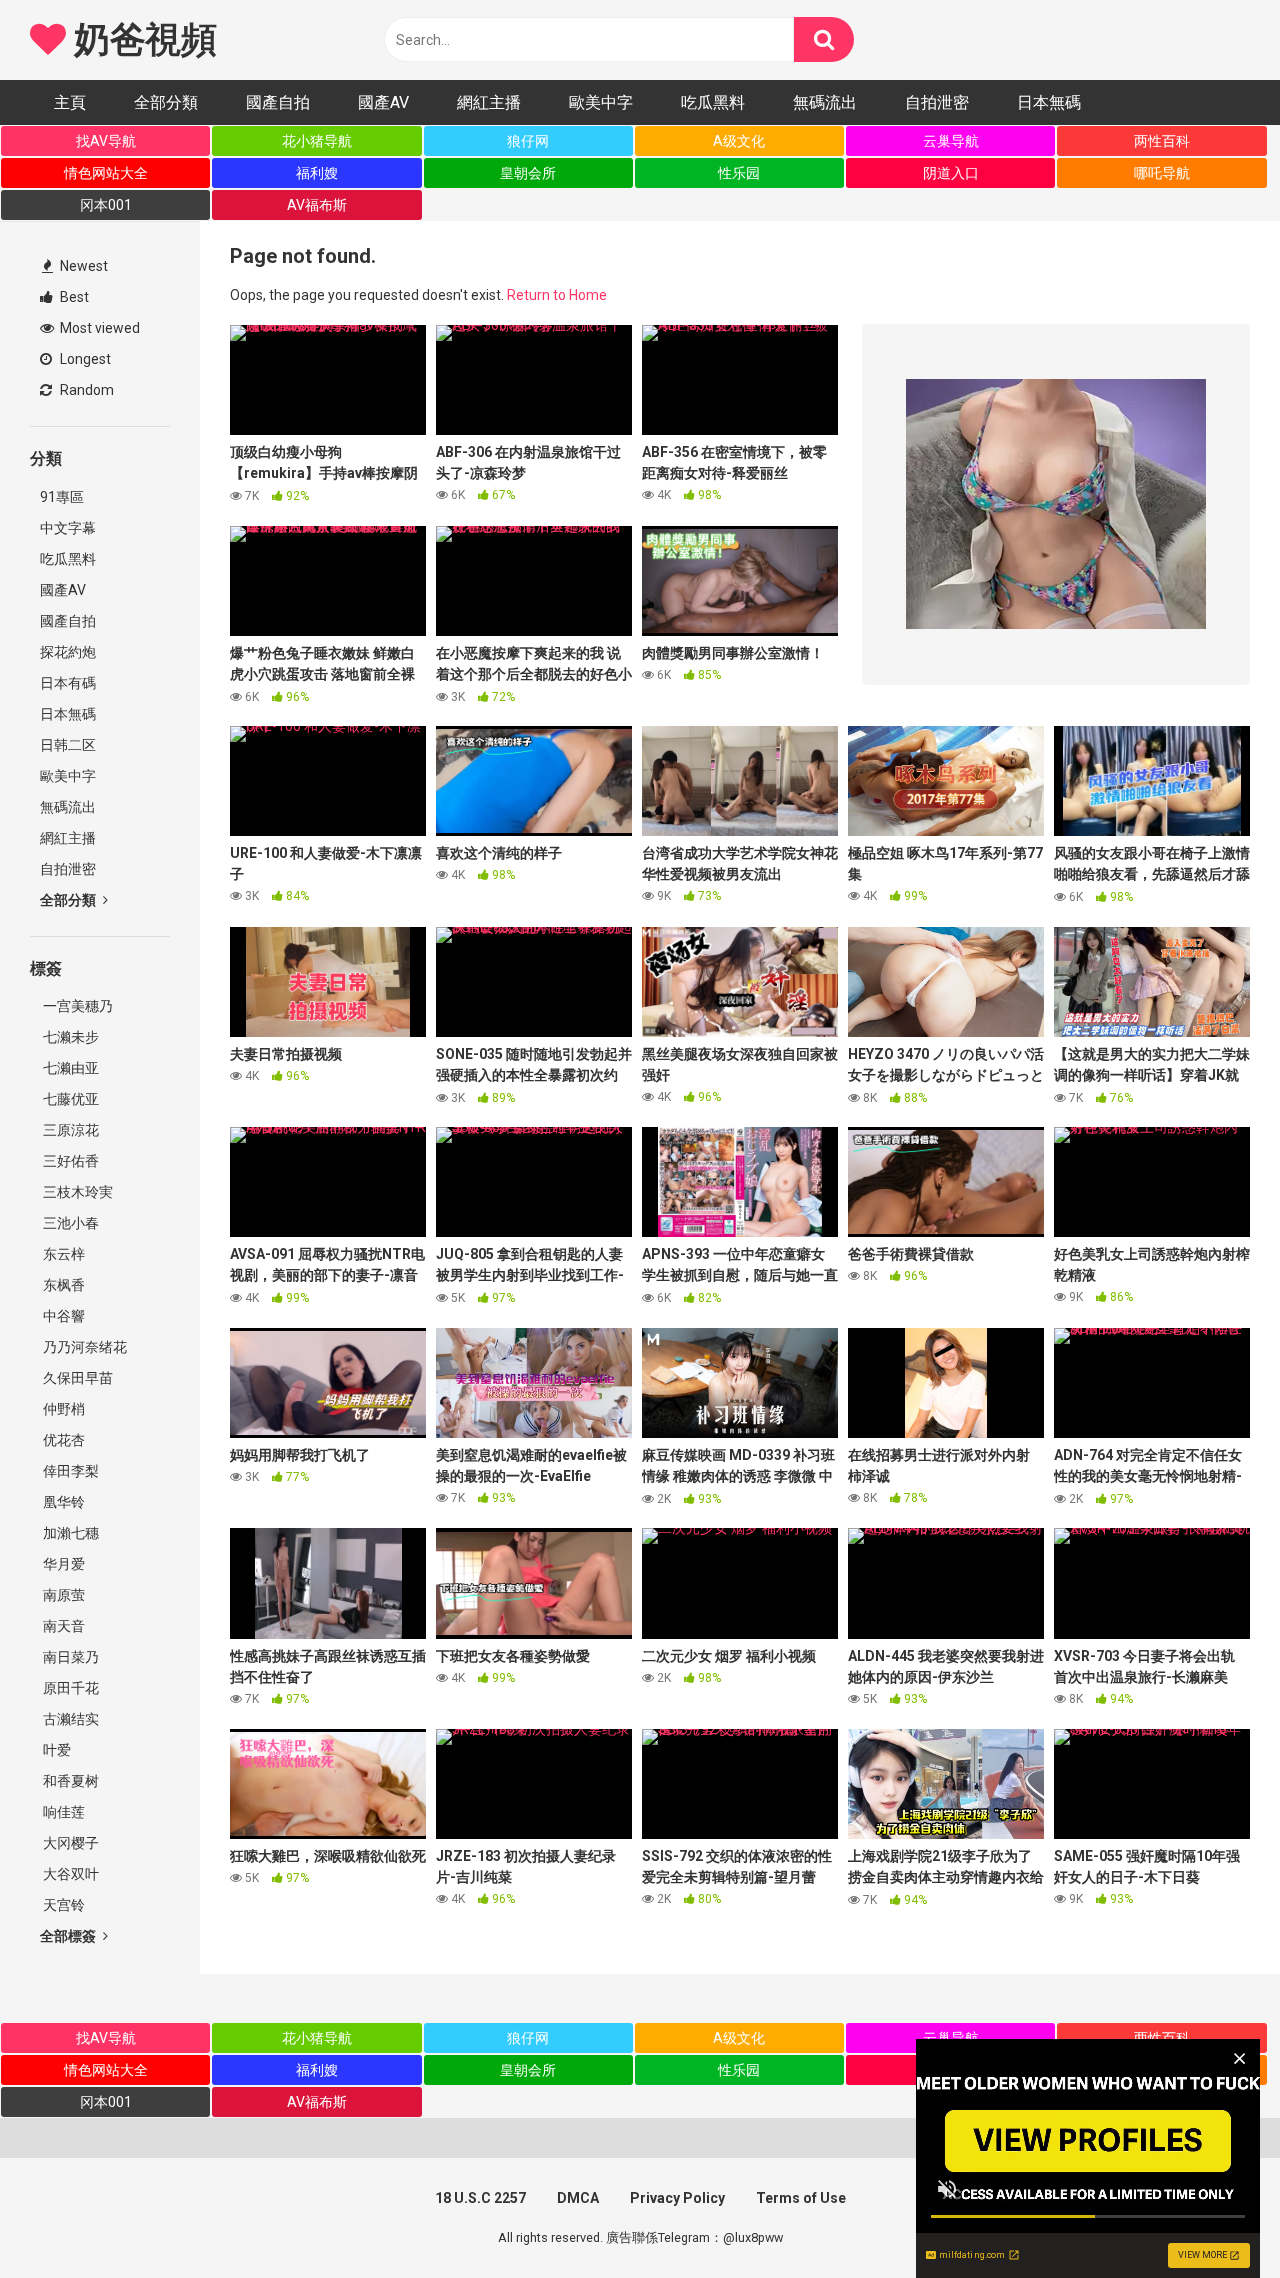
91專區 (62, 497)
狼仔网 (528, 141)
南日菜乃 (69, 1657)
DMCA (578, 2198)
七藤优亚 (69, 1099)
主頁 (70, 102)
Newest (82, 266)
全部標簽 (69, 1936)
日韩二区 (68, 745)
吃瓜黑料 (713, 102)
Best (73, 297)
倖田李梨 (69, 1471)
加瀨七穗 (69, 1533)
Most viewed (98, 328)
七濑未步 (69, 1037)
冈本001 (106, 205)
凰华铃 (62, 1502)
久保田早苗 (76, 1378)
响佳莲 (62, 1812)
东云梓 (62, 1254)
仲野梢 (62, 1409)
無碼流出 (825, 102)
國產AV (383, 102)
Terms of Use (801, 2198)
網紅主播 (489, 102)
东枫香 (62, 1285)
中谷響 (62, 1316)
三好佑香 (69, 1161)
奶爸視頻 (141, 40)
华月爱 (62, 1564)
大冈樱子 (69, 1843)
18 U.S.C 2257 (480, 2198)
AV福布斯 (317, 205)
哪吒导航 (1162, 173)
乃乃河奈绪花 (83, 1347)
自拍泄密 (937, 102)
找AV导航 (106, 141)
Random (85, 390)
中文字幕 (68, 528)
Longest (84, 359)
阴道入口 (951, 173)
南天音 (62, 1626)
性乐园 (739, 173)
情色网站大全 (106, 173)
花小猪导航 (317, 141)
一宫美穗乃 (76, 1006)
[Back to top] (1213, 2217)
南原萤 (62, 1595)
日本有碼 (68, 683)
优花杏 (62, 1440)
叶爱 (55, 1750)
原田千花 (69, 1688)
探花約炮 (68, 652)
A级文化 (739, 141)
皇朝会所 (528, 173)
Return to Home (557, 295)
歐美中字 (601, 102)
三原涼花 (69, 1130)
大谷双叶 (69, 1874)
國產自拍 (278, 102)
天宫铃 (62, 1905)
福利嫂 (317, 173)
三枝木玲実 (76, 1192)
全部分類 (166, 102)
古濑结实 (69, 1719)
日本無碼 (1049, 102)
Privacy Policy (677, 2198)
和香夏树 (69, 1781)
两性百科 (1162, 141)
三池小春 (69, 1223)
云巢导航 (951, 141)
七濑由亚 (69, 1068)
